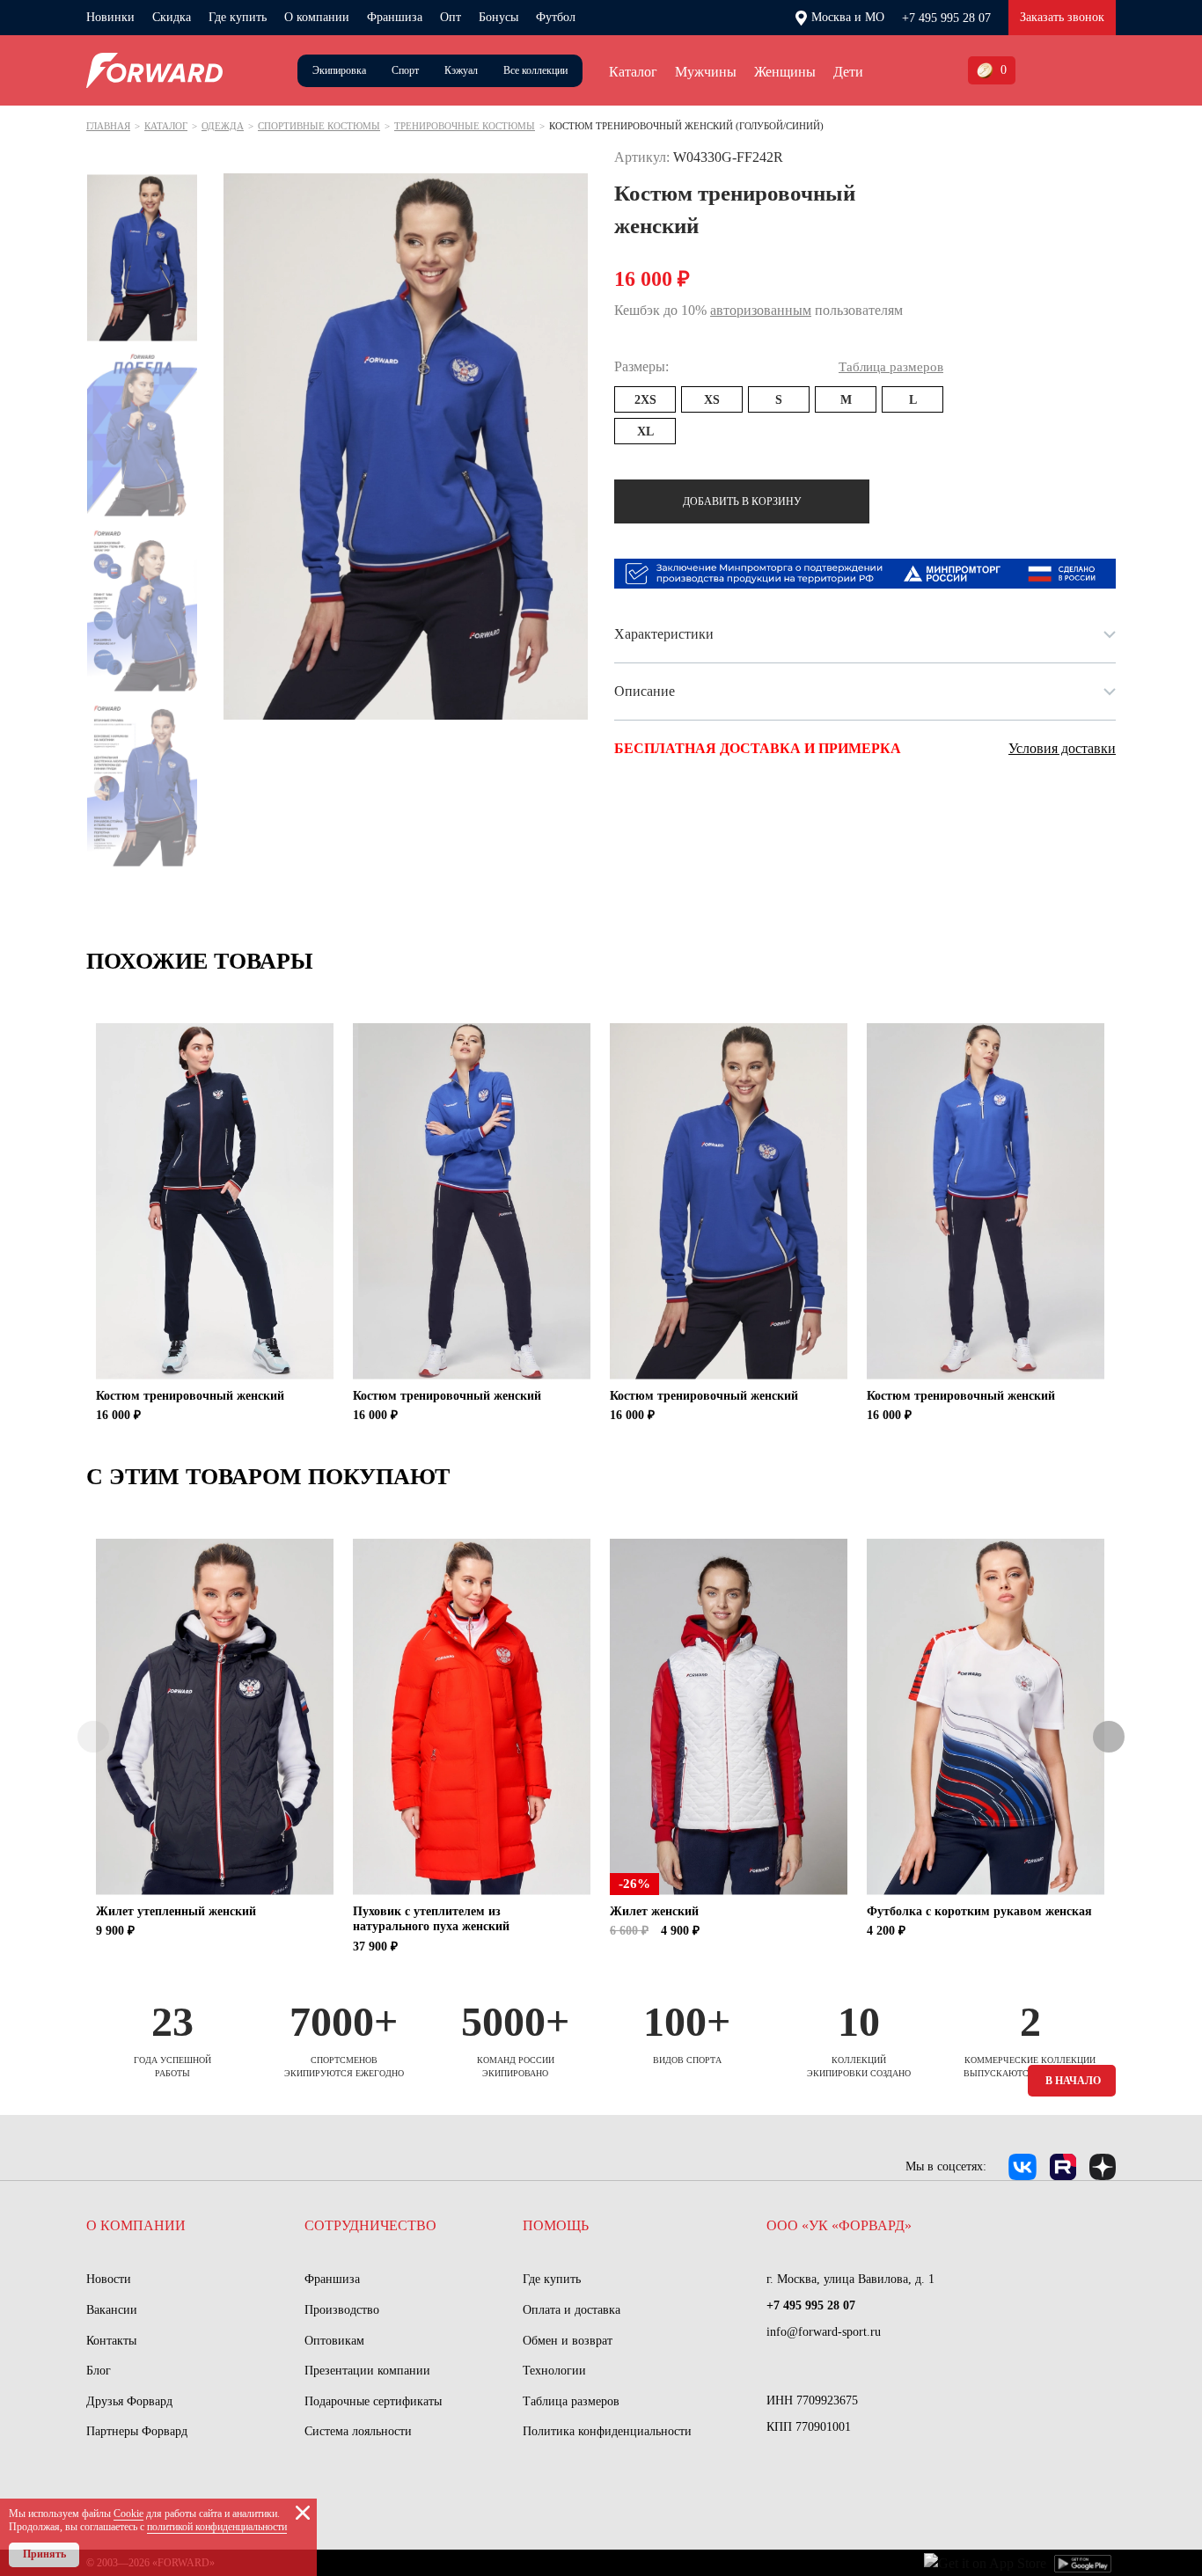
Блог (99, 2371)
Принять (44, 2554)
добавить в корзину (742, 501)
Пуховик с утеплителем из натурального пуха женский (431, 1919)
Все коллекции (535, 70)
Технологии (554, 2371)
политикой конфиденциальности (217, 2527)
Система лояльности (358, 2431)
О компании (317, 17)
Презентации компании (367, 2371)
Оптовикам (334, 2341)
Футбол (556, 17)
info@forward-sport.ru (824, 2332)
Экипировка (339, 70)
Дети (848, 72)
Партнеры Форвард (137, 2431)
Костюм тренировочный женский (190, 1396)
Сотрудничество (370, 2225)
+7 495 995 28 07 (946, 18)
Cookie (128, 2514)
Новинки (110, 17)
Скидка (172, 17)
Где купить (238, 17)
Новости (109, 2279)
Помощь (556, 2225)
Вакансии (112, 2310)
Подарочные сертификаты (373, 2401)
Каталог (633, 72)
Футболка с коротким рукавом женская (979, 1911)
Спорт (405, 70)
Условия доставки (1062, 748)
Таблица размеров (571, 2401)
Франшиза (395, 17)
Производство (342, 2310)
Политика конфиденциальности (607, 2431)
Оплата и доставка (572, 2310)
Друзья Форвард (129, 2401)
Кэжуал (461, 70)
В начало (1073, 2081)
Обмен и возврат (568, 2341)
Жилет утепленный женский (176, 1911)
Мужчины (706, 72)
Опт (451, 17)
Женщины (785, 72)
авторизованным (761, 310)
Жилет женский (654, 1911)
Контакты (111, 2341)
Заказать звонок (1062, 17)
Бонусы (498, 17)
